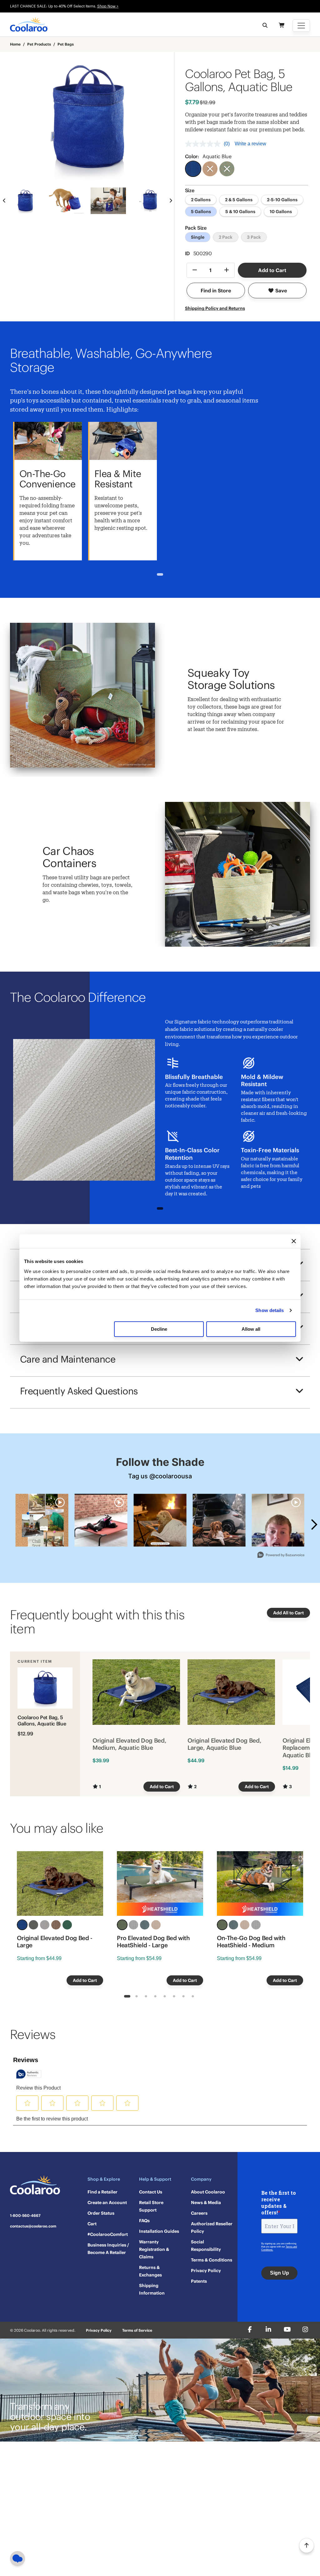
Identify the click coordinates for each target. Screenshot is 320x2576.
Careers (199, 2213)
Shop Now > (108, 6)
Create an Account (107, 2203)
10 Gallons (281, 212)
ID (198, 253)
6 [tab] (174, 1997)
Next (171, 201)
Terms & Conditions (212, 2260)
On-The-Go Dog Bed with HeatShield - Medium (251, 1942)
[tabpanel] (47, 491)
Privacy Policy (206, 2271)
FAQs (144, 2221)
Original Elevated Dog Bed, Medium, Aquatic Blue (129, 1744)
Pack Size (196, 228)
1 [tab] (160, 575)
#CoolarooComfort (108, 2234)
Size (190, 190)
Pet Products (39, 44)
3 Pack (254, 237)
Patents (199, 2281)
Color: (208, 156)
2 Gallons (201, 200)
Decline (159, 1329)
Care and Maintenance (68, 1359)
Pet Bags (66, 44)
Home (15, 44)
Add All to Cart (288, 1613)
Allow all (251, 1329)
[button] (27, 2103)
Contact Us (151, 2192)
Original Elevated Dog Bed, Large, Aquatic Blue (224, 1744)
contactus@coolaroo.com (33, 2226)
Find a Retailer (102, 2192)
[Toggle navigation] (301, 26)
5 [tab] (165, 1997)
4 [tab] (155, 1997)
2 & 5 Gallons (239, 200)
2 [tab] (137, 1997)
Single (198, 237)
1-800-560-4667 (25, 2216)
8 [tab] (193, 1997)
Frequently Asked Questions (79, 1391)
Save (280, 290)
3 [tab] (146, 1997)
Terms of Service (137, 2330)
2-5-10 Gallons (282, 200)
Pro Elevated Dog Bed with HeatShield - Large (153, 1942)
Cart (92, 2224)
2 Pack (226, 237)
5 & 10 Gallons (240, 212)
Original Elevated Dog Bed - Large (55, 1942)
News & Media (206, 2203)
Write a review (250, 144)
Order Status (101, 2213)
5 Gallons (201, 212)
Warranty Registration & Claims (154, 2249)
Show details (270, 1310)
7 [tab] (183, 1997)
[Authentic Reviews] (29, 2074)
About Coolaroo (208, 2192)
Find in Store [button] (216, 290)
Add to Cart (272, 270)
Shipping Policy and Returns (215, 308)
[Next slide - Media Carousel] (314, 1525)
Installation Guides (159, 2231)
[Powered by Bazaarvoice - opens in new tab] (281, 1556)
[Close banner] (294, 1241)
